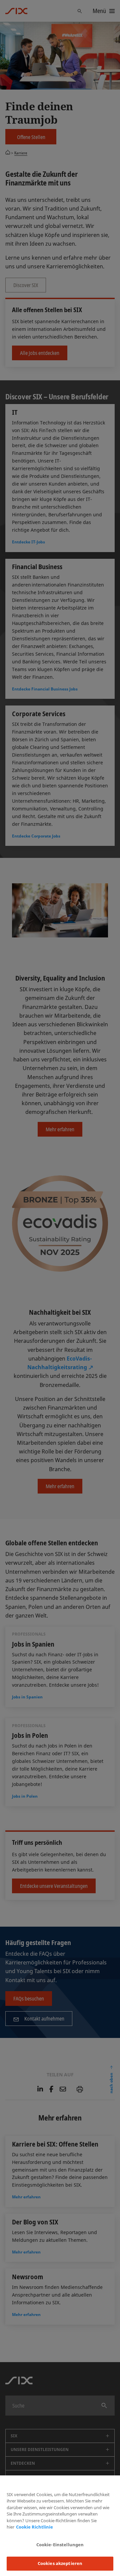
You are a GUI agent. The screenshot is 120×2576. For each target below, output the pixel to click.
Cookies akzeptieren (60, 2563)
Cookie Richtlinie (34, 2527)
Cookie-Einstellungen (60, 2545)
